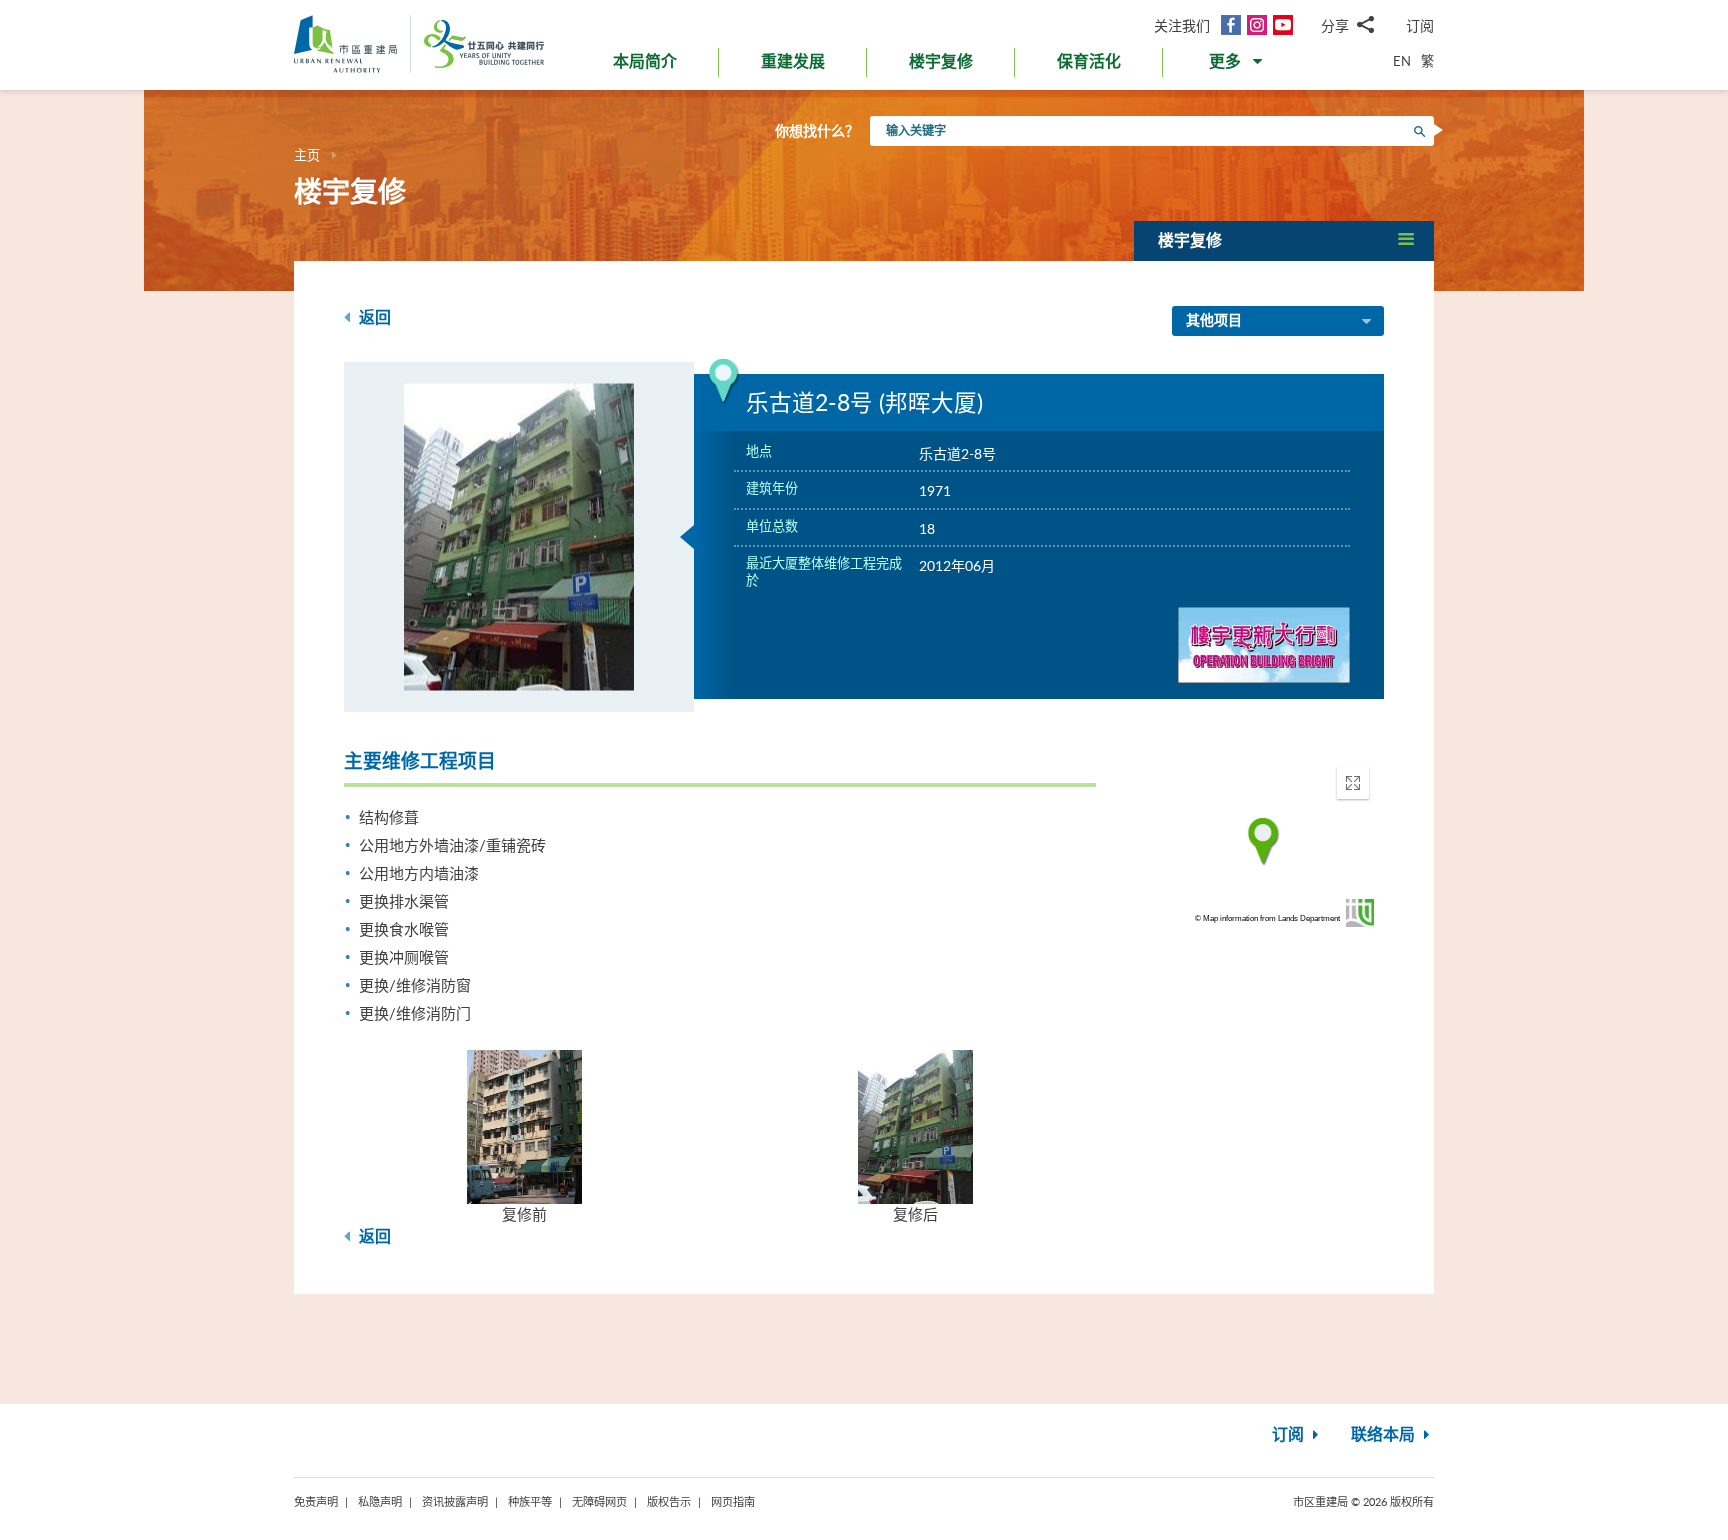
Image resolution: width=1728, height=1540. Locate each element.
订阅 (1420, 25)
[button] (1237, 66)
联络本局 (1385, 1435)
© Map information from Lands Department (1267, 918)
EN (1402, 61)
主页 (307, 155)
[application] (1264, 842)
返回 (373, 318)
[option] (519, 537)
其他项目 (1214, 321)
